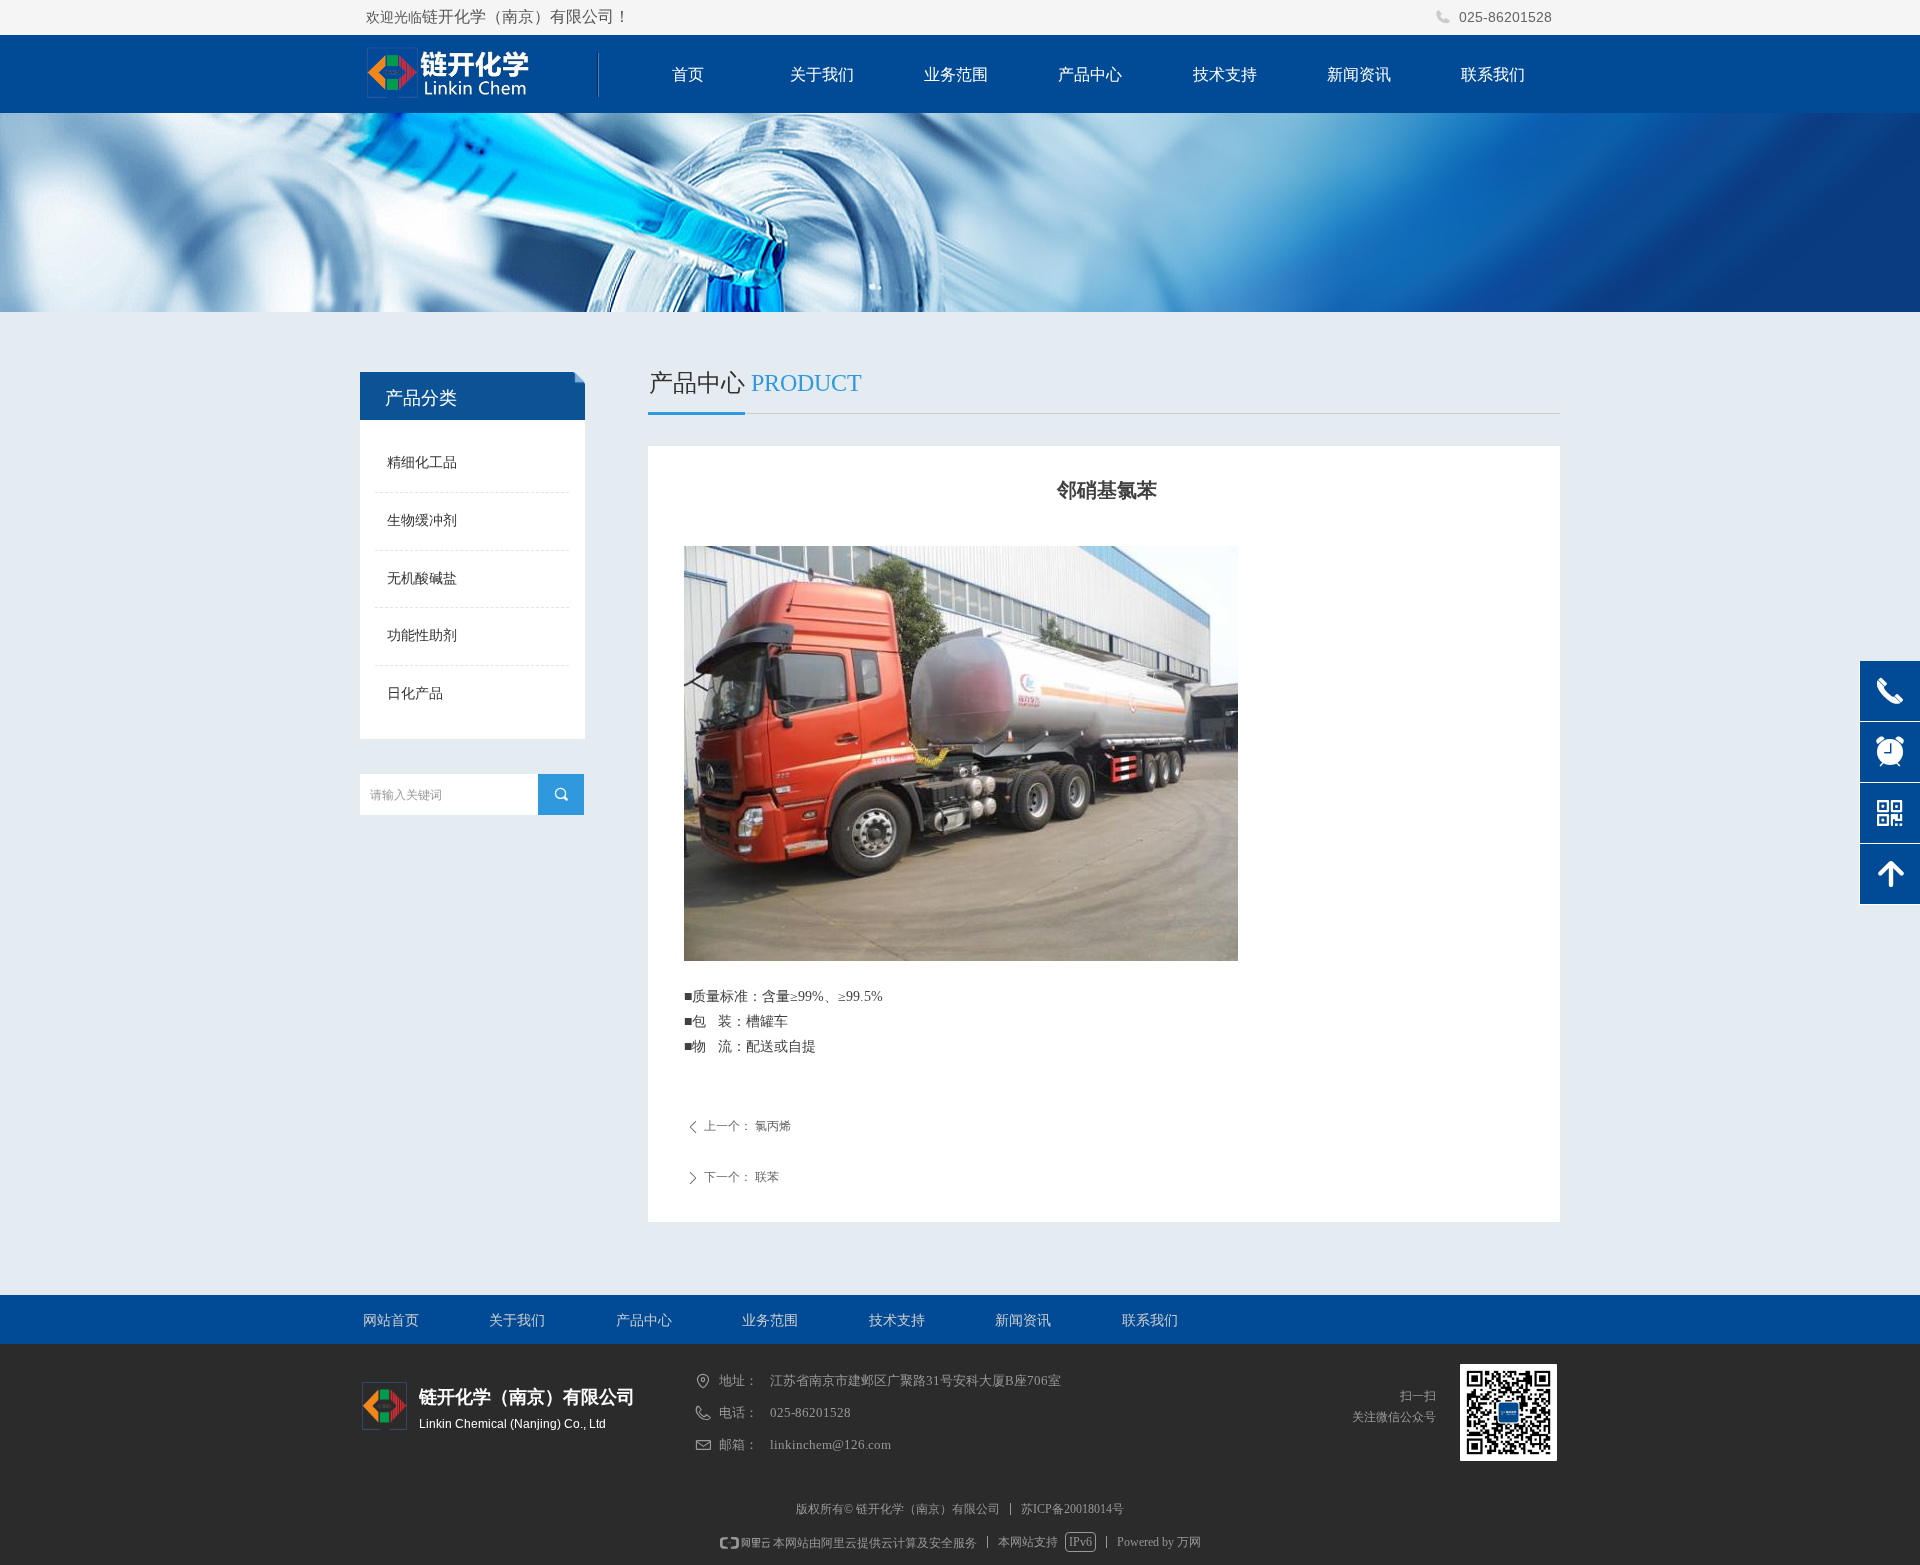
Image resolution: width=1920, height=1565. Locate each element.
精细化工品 (422, 462)
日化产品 (415, 693)
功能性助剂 (422, 635)
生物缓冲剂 (422, 520)
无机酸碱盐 (422, 578)
